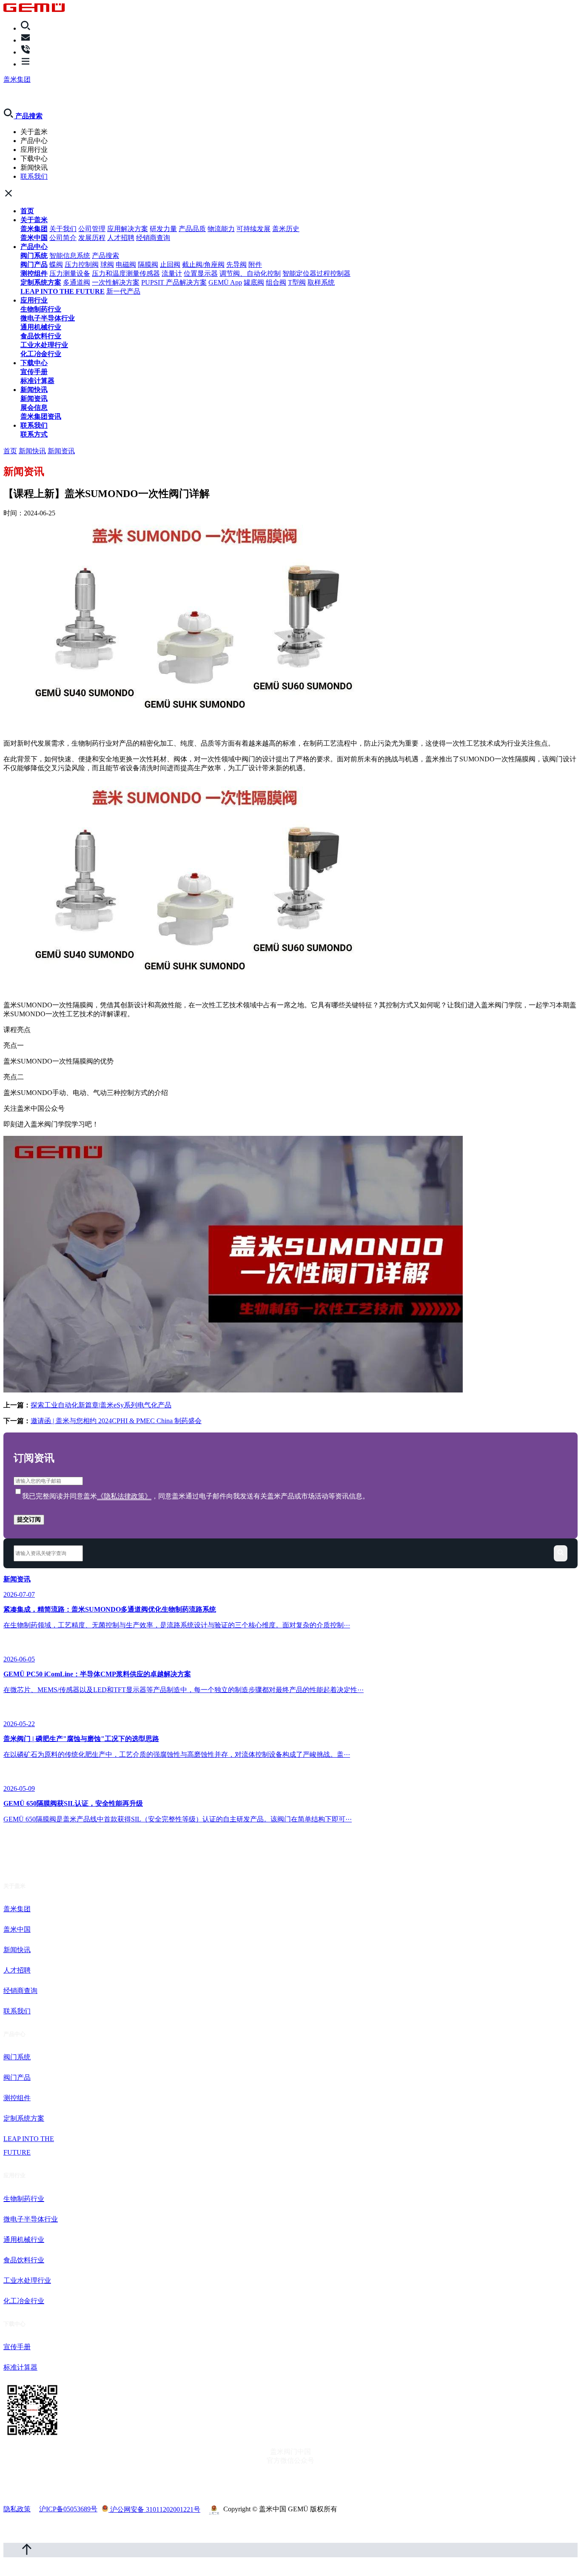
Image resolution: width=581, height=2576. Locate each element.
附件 (255, 264)
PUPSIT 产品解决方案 (174, 282)
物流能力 (221, 229)
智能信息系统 (70, 256)
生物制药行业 (41, 309)
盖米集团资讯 (41, 416)
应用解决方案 (128, 229)
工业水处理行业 (44, 345)
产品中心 (34, 247)
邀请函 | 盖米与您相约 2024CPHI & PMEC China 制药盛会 (116, 1421)
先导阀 (236, 264)
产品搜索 (105, 256)
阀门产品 (34, 264)
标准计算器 (37, 381)
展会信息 (34, 407)
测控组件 (34, 273)
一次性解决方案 (116, 282)
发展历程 (92, 238)
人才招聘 (121, 238)
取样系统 (321, 282)
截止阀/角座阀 (203, 264)
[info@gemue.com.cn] (26, 40)
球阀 (107, 264)
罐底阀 (254, 282)
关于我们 (63, 229)
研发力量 (163, 229)
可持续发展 (253, 229)
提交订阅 (29, 1519)
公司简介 (63, 238)
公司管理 (92, 229)
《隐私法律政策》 (124, 1496)
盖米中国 (34, 238)
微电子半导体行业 (48, 318)
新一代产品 (123, 291)
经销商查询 (153, 238)
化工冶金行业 (41, 354)
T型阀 (297, 282)
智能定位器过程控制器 (316, 273)
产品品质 (192, 229)
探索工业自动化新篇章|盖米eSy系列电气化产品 (101, 1405)
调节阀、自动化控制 (250, 273)
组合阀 (276, 282)
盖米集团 (17, 79)
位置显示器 (201, 273)
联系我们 (34, 176)
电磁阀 (126, 264)
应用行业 (34, 300)
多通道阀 (77, 282)
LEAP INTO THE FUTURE (63, 291)
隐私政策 (17, 2509)
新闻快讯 (34, 390)
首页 (27, 211)
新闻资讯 (34, 399)
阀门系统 (34, 256)
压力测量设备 (70, 273)
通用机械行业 (41, 327)
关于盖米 (34, 220)
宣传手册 (34, 372)
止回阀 (170, 264)
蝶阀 (56, 264)
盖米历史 (286, 229)
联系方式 (34, 434)
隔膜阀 (148, 264)
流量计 (172, 273)
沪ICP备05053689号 (68, 2509)
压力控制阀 (82, 264)
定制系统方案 (41, 282)
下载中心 (34, 363)
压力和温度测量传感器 (126, 273)
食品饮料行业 (41, 336)
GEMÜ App (225, 282)
